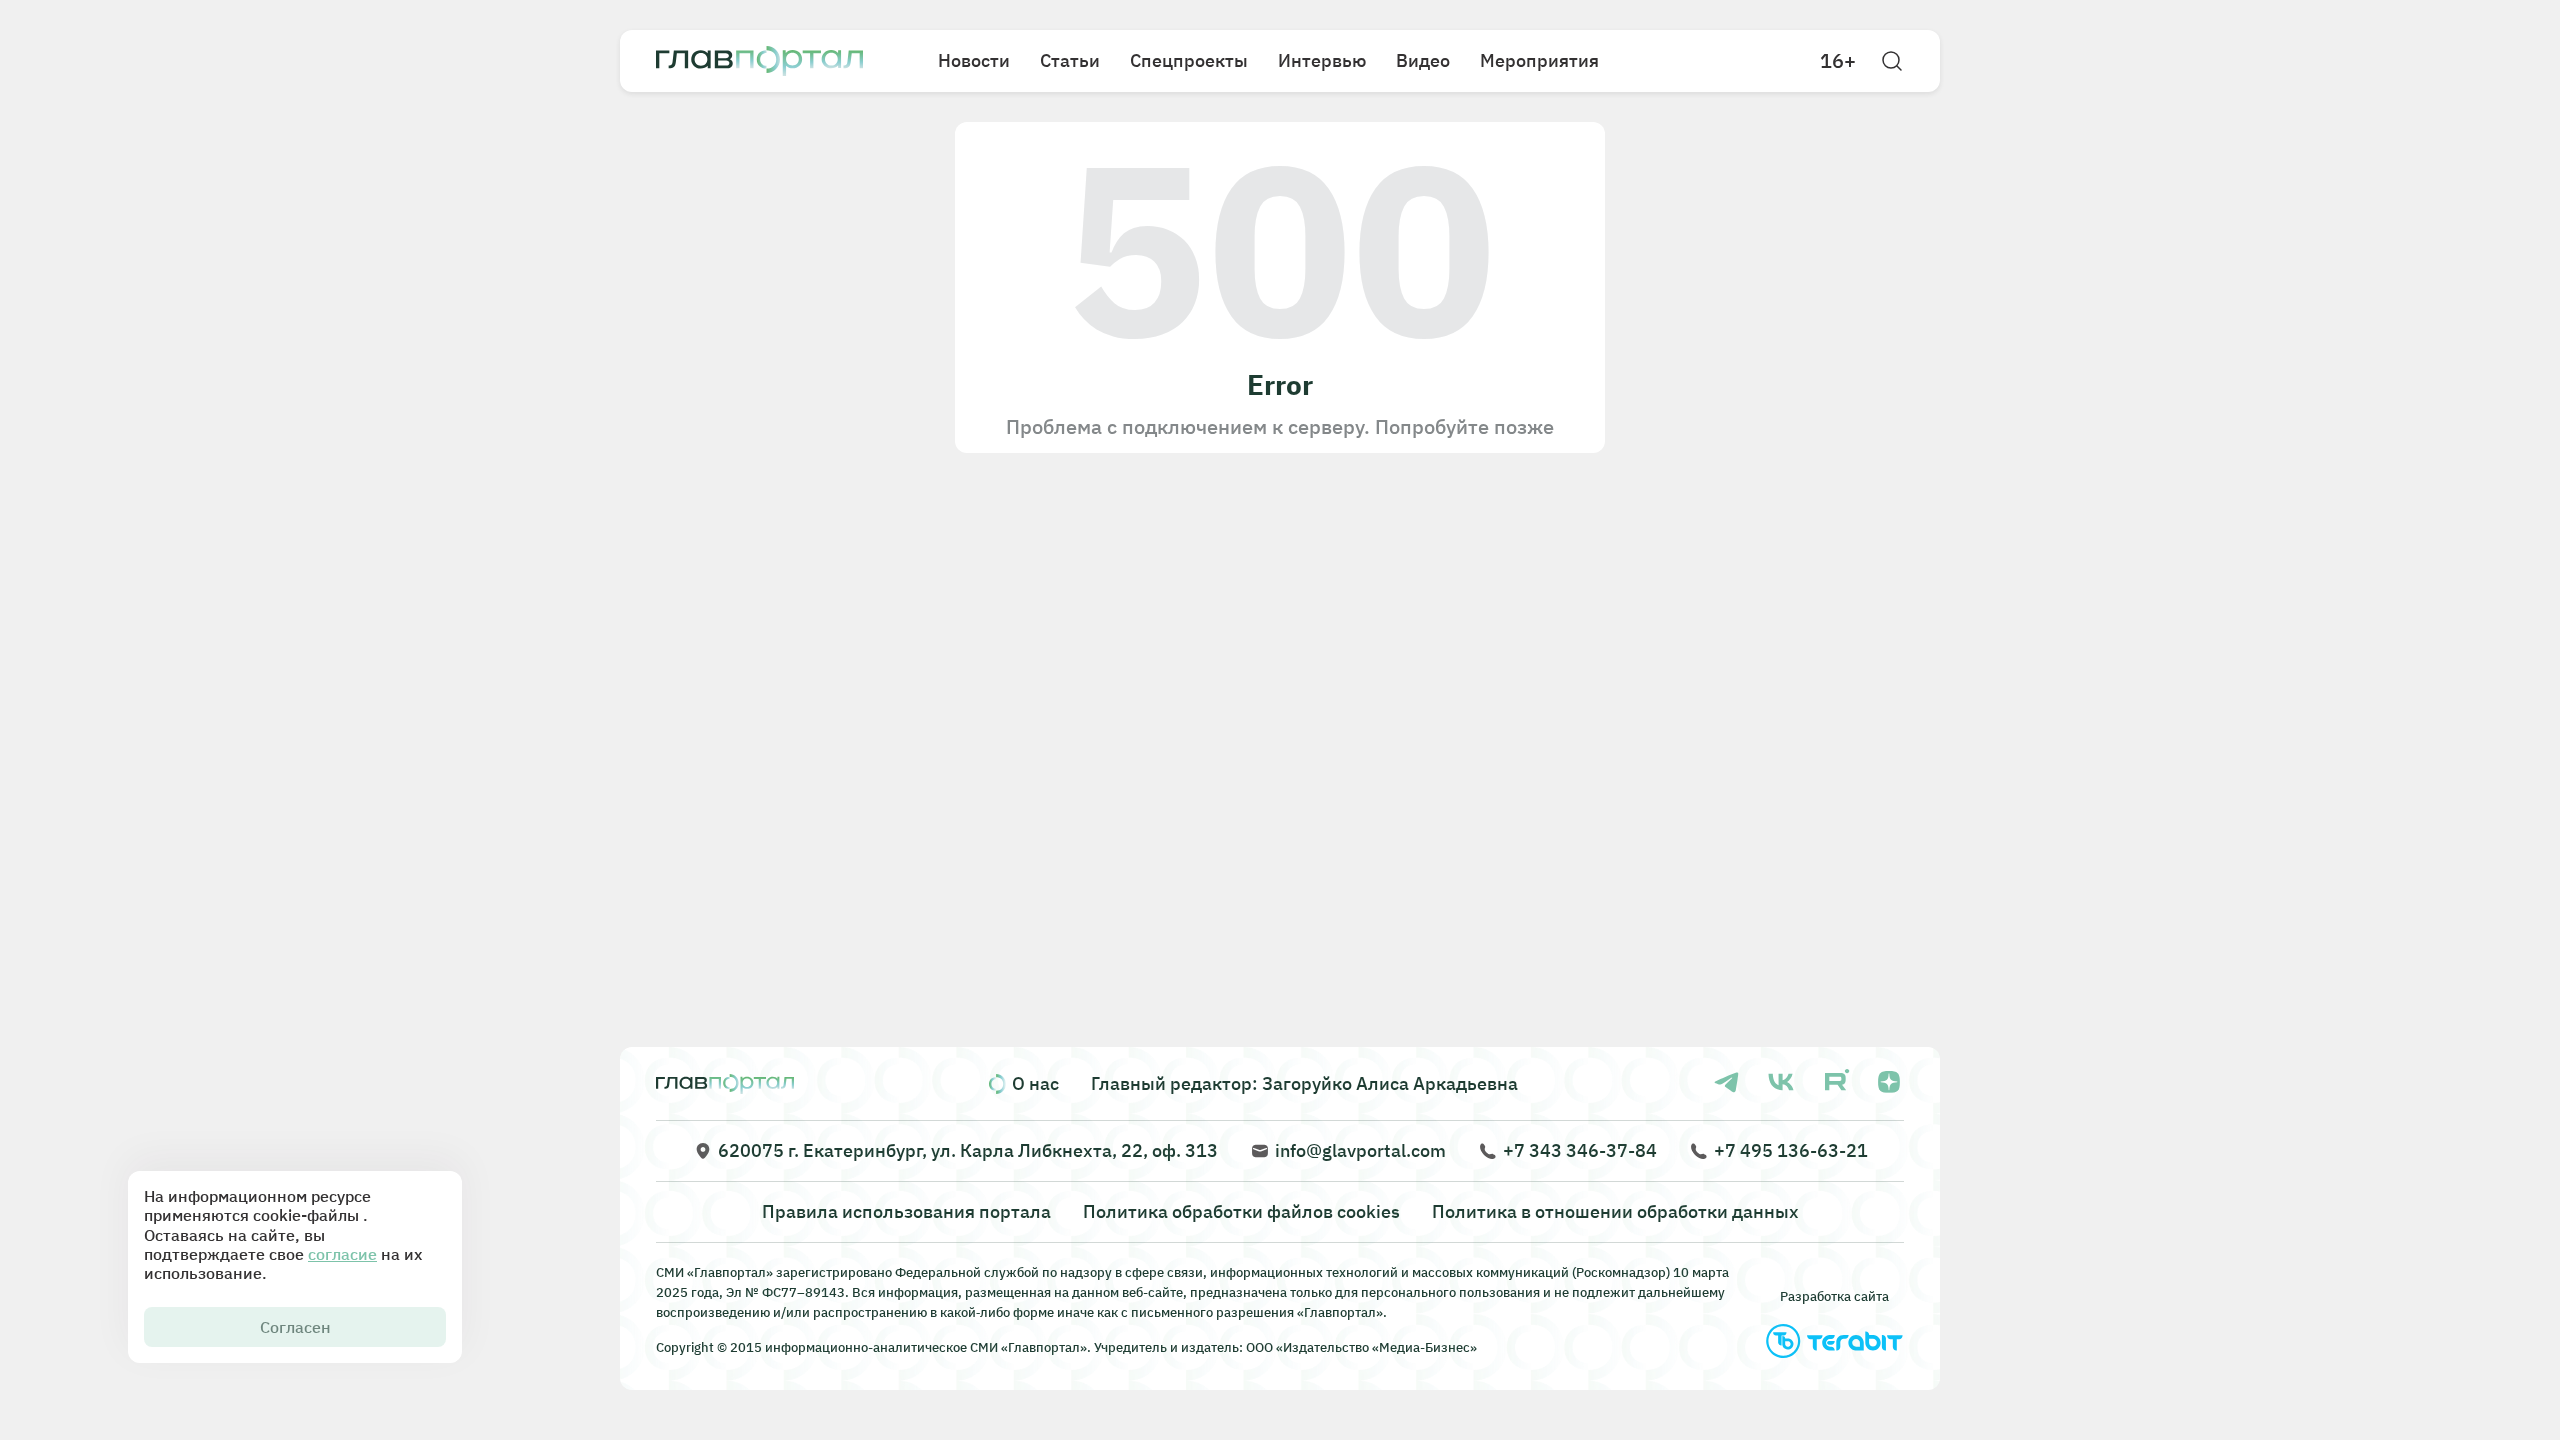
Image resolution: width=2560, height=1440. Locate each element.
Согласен (295, 1327)
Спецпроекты (1189, 60)
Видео (1423, 60)
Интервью (1322, 60)
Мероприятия (1539, 60)
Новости (974, 60)
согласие (342, 1254)
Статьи (1070, 60)
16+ (1838, 61)
